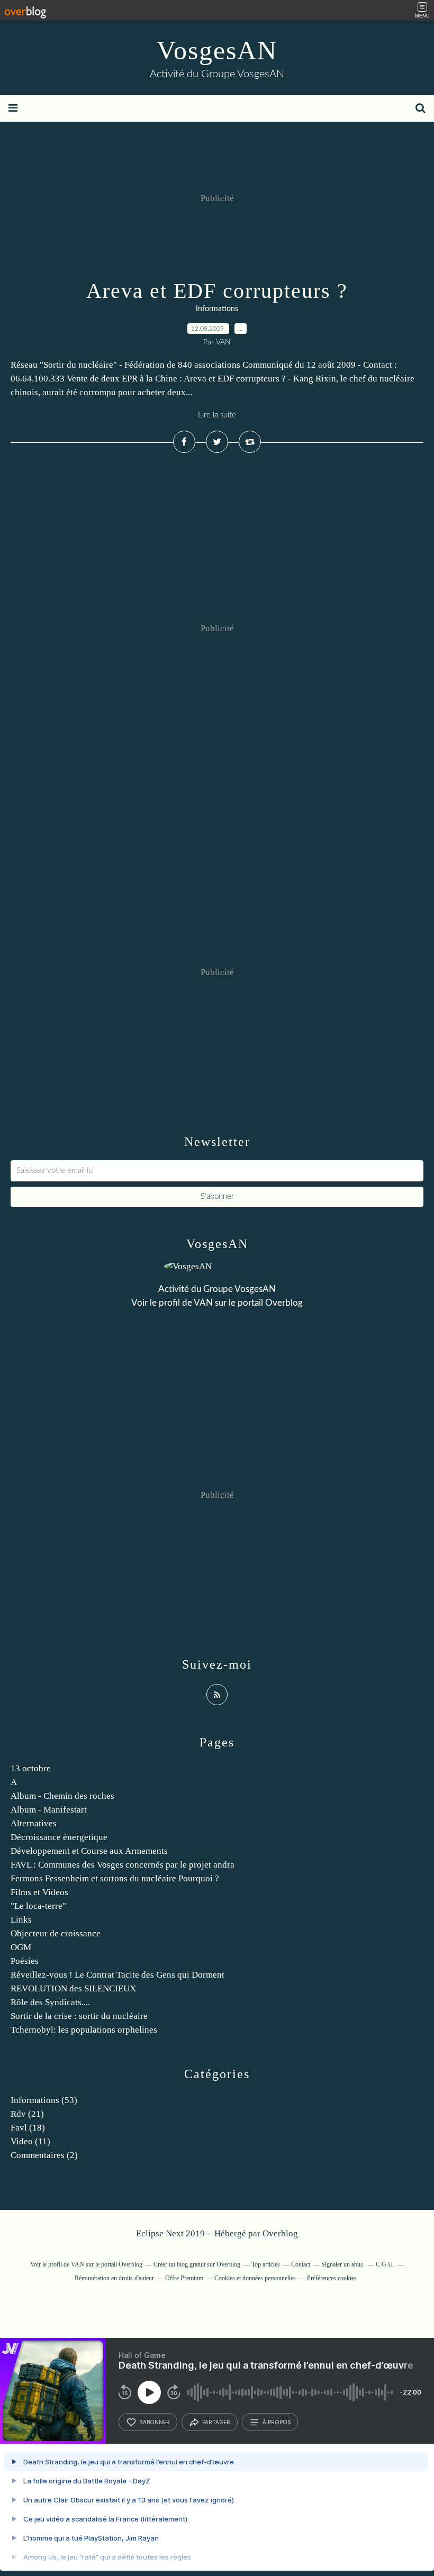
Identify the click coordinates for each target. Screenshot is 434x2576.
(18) (28, 2128)
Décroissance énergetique (59, 1837)
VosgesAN (217, 50)
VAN (203, 1303)
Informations (217, 309)
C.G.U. (385, 2264)
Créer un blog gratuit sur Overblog (197, 2264)
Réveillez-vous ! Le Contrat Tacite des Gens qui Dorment (117, 1975)
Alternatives (34, 1823)
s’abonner (155, 2422)
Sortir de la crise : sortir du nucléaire (79, 2016)
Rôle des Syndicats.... (50, 2002)
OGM (21, 1947)
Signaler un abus (343, 2264)
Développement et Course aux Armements (89, 1851)
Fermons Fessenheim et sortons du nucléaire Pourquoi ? (115, 1878)
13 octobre (31, 1768)
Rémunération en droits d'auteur (114, 2278)
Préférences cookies (332, 2278)
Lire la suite (217, 415)
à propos (277, 2422)
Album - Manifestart (49, 1810)
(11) (30, 2141)
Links (21, 1920)
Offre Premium (184, 2278)
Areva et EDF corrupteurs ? (217, 291)
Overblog (280, 2233)
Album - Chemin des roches (62, 1796)
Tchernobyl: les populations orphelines (84, 2030)
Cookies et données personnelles (255, 2278)
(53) (44, 2100)
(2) (44, 2155)
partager (216, 2422)
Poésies (25, 1961)
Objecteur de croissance (56, 1933)
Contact (301, 2264)
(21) (27, 2114)
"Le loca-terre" (38, 1906)
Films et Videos (39, 1892)
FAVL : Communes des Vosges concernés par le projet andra (123, 1865)
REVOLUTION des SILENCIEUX (73, 1988)
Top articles (266, 2264)
